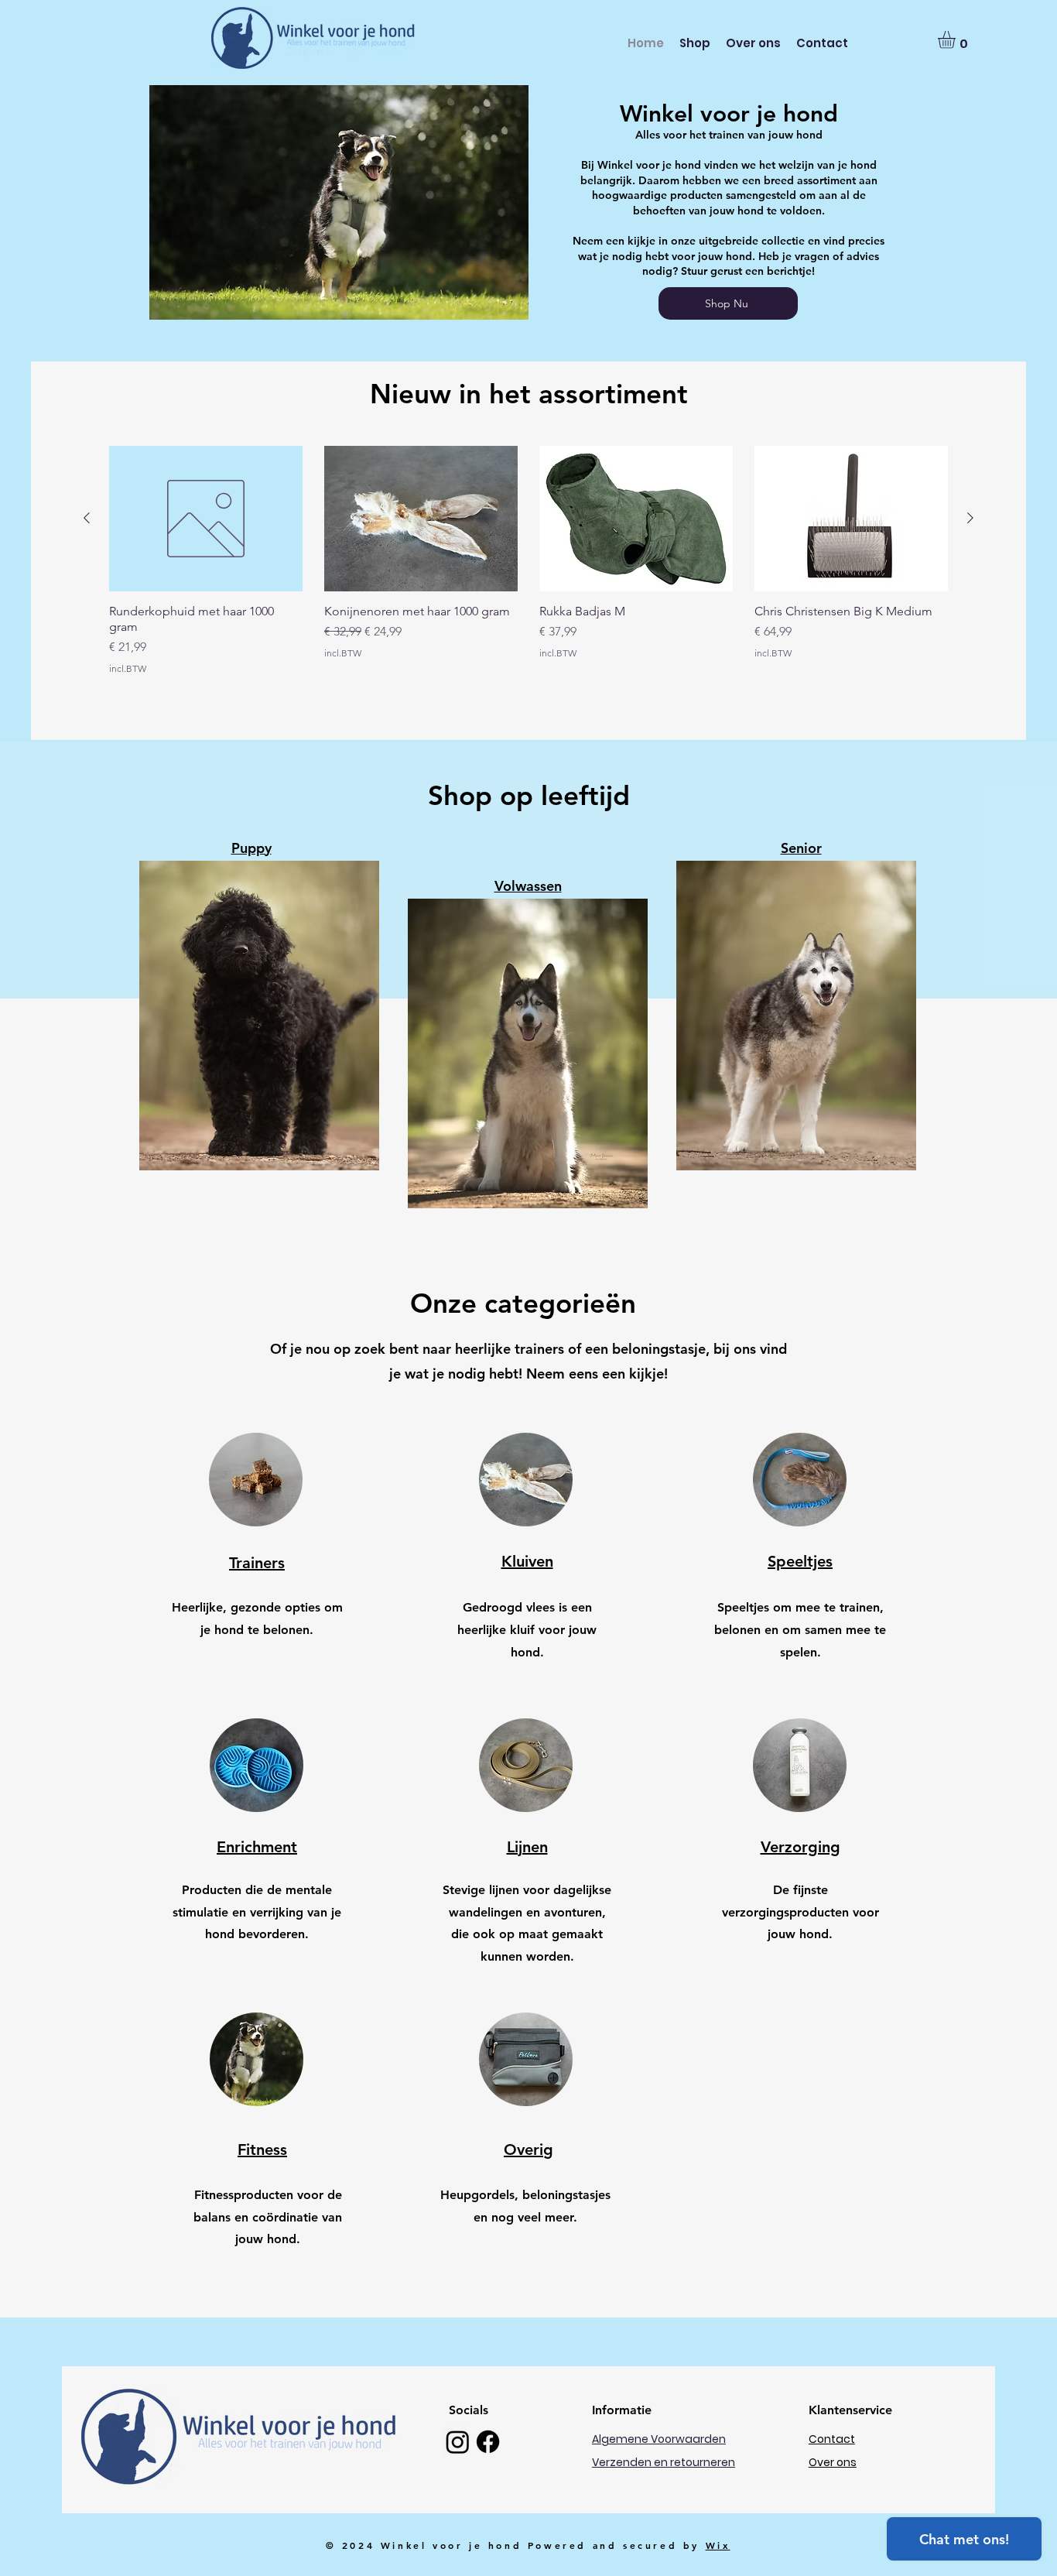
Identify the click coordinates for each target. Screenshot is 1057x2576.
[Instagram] (458, 2442)
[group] (528, 581)
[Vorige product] (87, 518)
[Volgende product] (970, 518)
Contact (832, 2439)
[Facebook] (488, 2442)
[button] (957, 40)
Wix (718, 2545)
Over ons (833, 2462)
